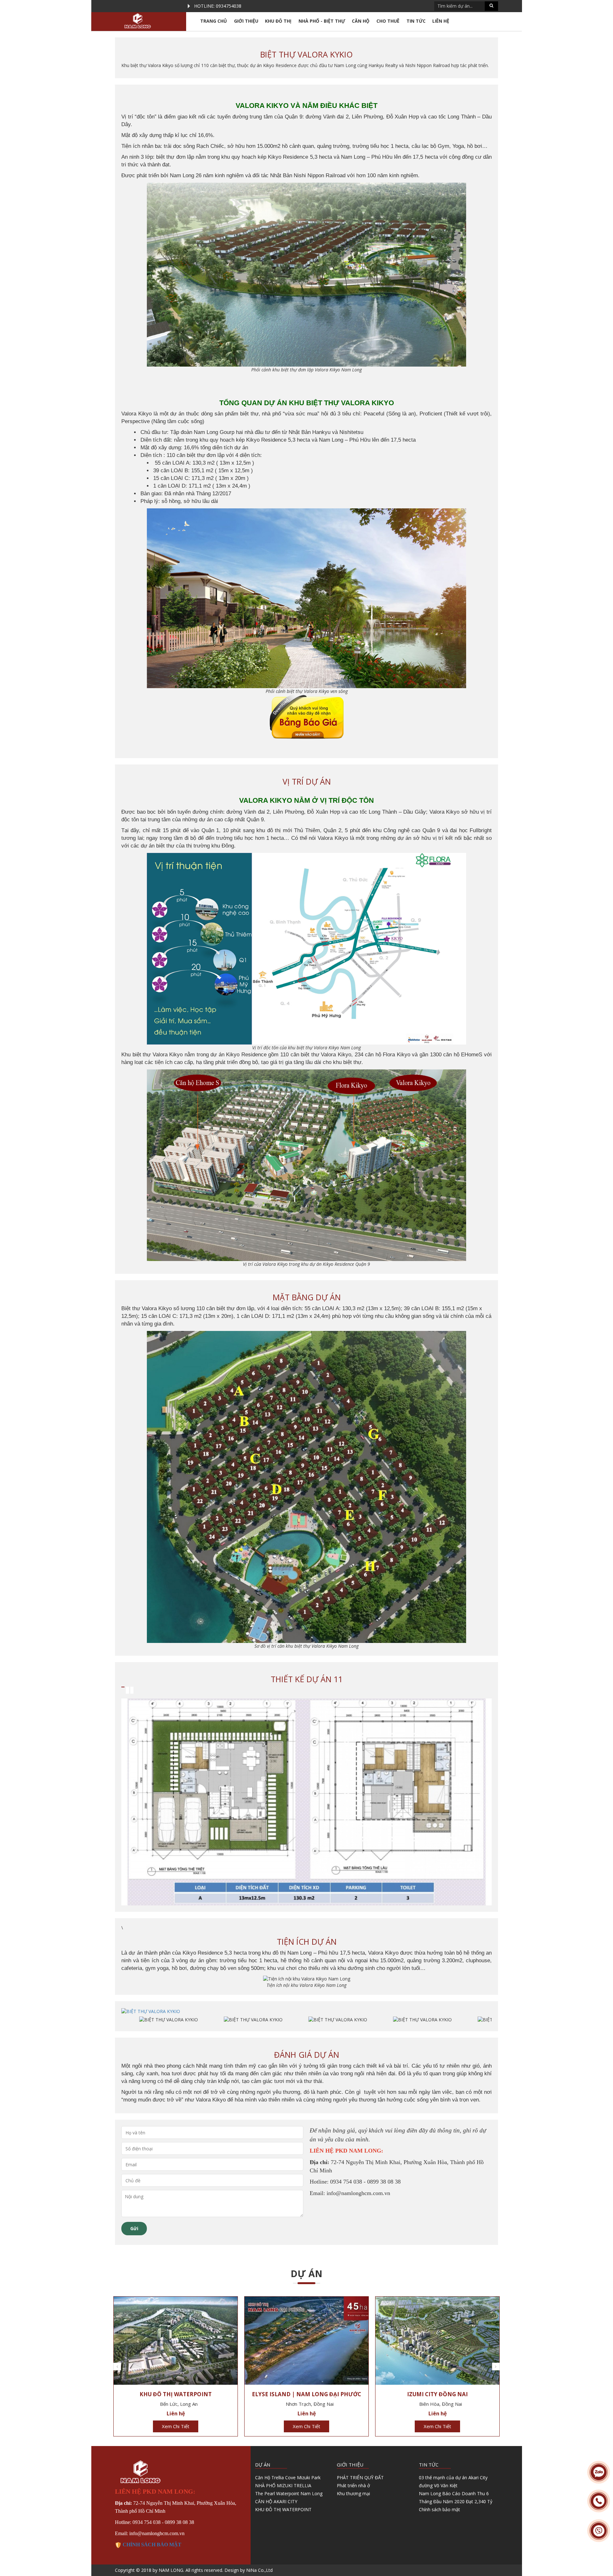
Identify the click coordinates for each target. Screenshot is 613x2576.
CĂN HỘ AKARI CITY (276, 2501)
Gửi (134, 2228)
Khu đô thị (278, 21)
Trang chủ (214, 21)
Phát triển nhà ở (353, 2485)
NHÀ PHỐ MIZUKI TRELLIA (283, 2485)
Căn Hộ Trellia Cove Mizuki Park (288, 2477)
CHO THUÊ (388, 21)
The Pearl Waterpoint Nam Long (289, 2493)
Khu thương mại (353, 2493)
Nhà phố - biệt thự (322, 21)
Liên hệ (441, 21)
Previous (117, 2367)
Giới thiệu (246, 21)
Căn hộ (361, 21)
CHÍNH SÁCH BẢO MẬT (151, 2545)
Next (496, 2367)
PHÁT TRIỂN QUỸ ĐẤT (360, 2477)
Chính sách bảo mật (439, 2509)
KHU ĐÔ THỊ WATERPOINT (283, 2509)
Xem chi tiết (176, 2426)
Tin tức (416, 21)
